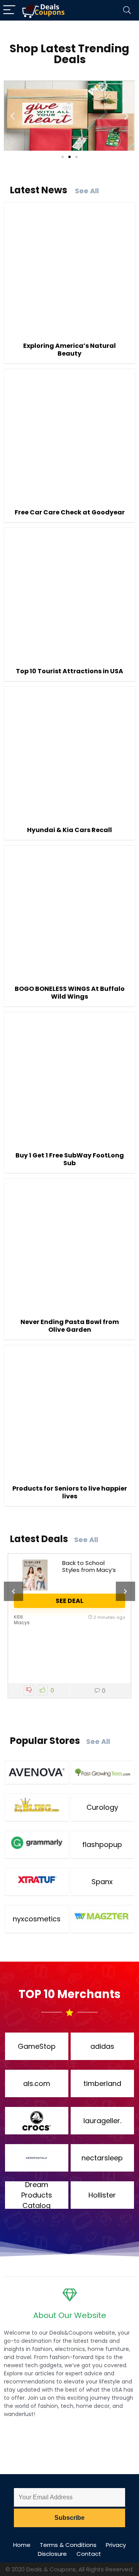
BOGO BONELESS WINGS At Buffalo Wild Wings (70, 993)
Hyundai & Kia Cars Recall (69, 830)
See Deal (69, 1601)
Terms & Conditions (68, 2545)
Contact (89, 2554)
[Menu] (9, 10)
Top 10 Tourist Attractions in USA (69, 671)
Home (22, 2545)
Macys (22, 1622)
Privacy (116, 2545)
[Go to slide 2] (69, 157)
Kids (19, 1617)
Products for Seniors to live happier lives (70, 1492)
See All (87, 191)
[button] (13, 116)
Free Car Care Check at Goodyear (70, 512)
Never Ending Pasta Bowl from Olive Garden (70, 1326)
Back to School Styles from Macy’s (89, 1566)
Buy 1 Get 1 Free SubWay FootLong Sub (70, 1159)
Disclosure (52, 2554)
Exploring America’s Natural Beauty (69, 350)
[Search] (127, 10)
